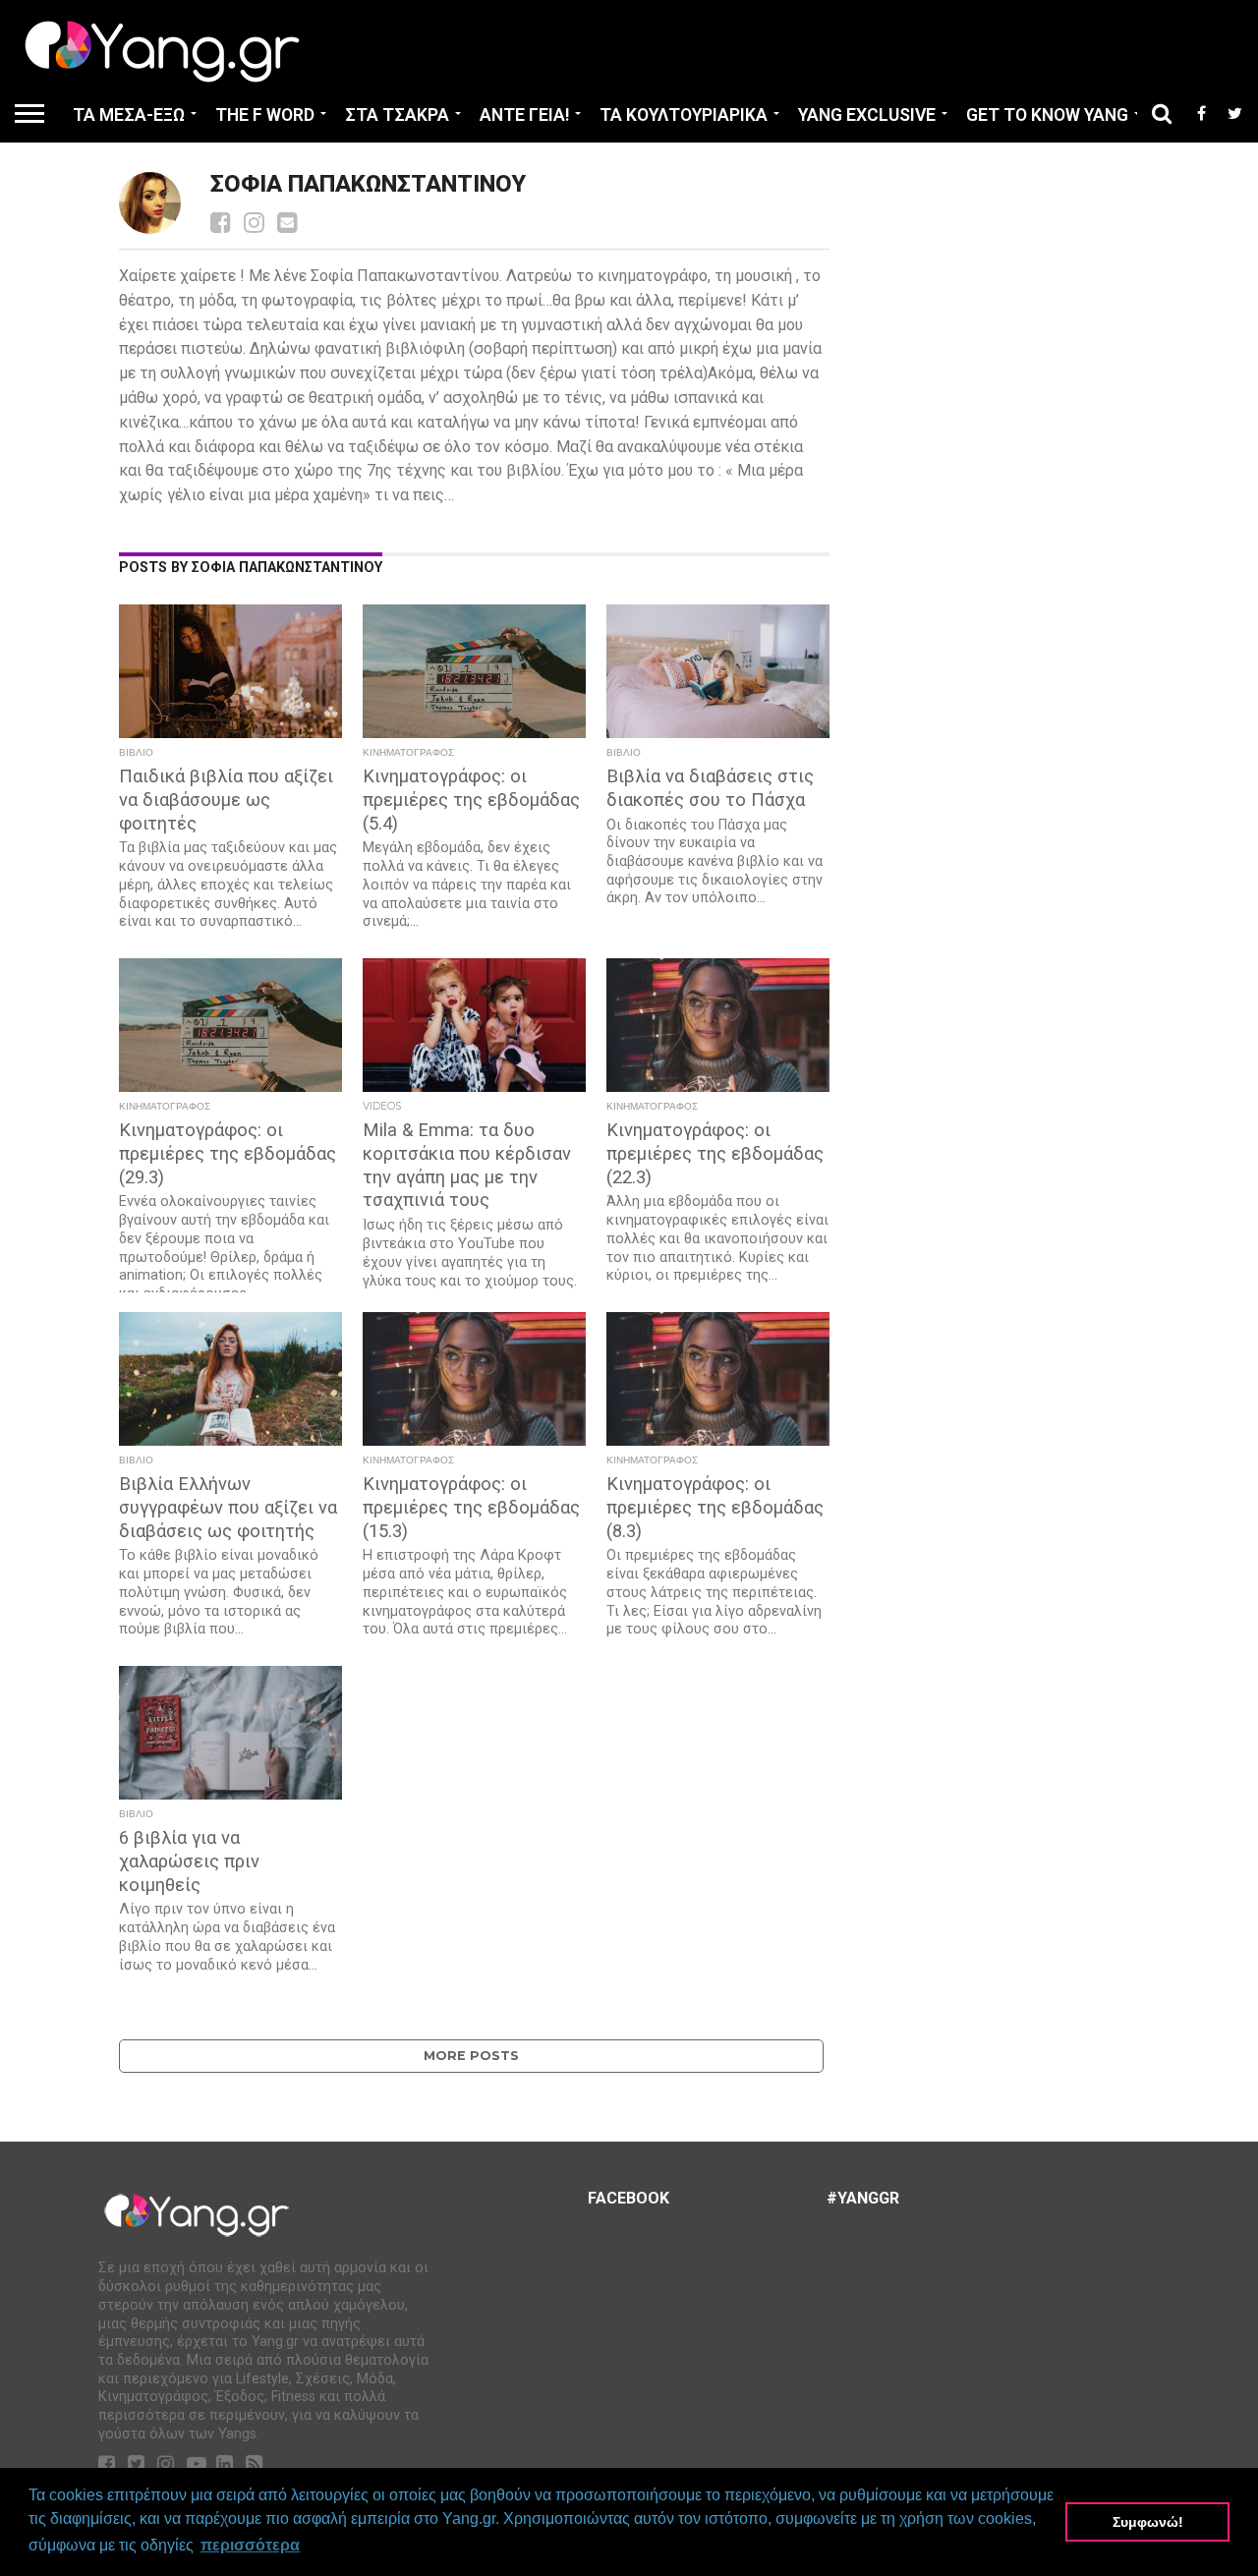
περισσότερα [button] (250, 2545)
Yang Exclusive (867, 115)
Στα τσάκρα (397, 115)
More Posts (471, 2056)
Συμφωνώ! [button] (1148, 2522)
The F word (265, 115)
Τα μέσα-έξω (129, 115)
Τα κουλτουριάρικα (684, 115)
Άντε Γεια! (524, 115)
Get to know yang (1047, 115)
